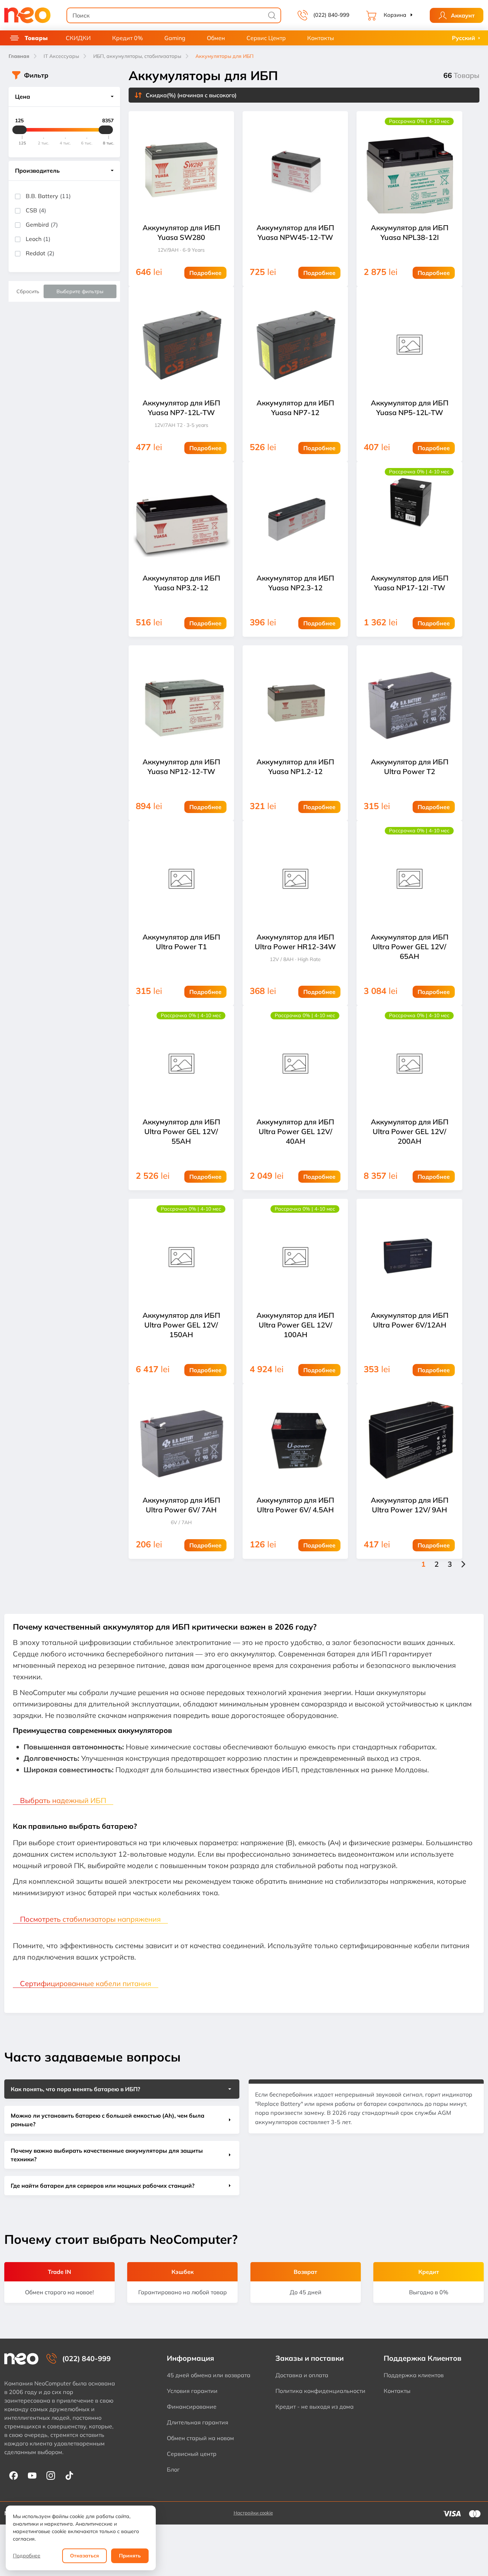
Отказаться (84, 2556)
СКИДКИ (78, 38)
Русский (464, 38)
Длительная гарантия (198, 2422)
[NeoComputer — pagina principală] (21, 2359)
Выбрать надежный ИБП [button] (63, 1800)
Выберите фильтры (80, 291)
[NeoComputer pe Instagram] (51, 2475)
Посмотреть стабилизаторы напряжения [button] (90, 1919)
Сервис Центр (266, 38)
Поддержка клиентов (414, 2375)
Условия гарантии (192, 2391)
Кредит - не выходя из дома (315, 2407)
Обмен (216, 38)
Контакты (321, 38)
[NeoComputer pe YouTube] (32, 2475)
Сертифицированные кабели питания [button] (86, 1983)
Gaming (175, 38)
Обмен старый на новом (200, 2438)
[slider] (20, 130)
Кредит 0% (128, 38)
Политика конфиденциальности (320, 2391)
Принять (130, 2556)
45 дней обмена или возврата (209, 2375)
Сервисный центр (192, 2454)
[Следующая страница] (463, 1564)
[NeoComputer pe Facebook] (14, 2475)
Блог (173, 2469)
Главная (19, 56)
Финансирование (192, 2407)
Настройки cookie (253, 2513)
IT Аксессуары (61, 56)
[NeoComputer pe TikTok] (69, 2475)
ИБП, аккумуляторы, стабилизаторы (137, 56)
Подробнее (27, 2556)
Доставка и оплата (302, 2375)
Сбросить (28, 291)
